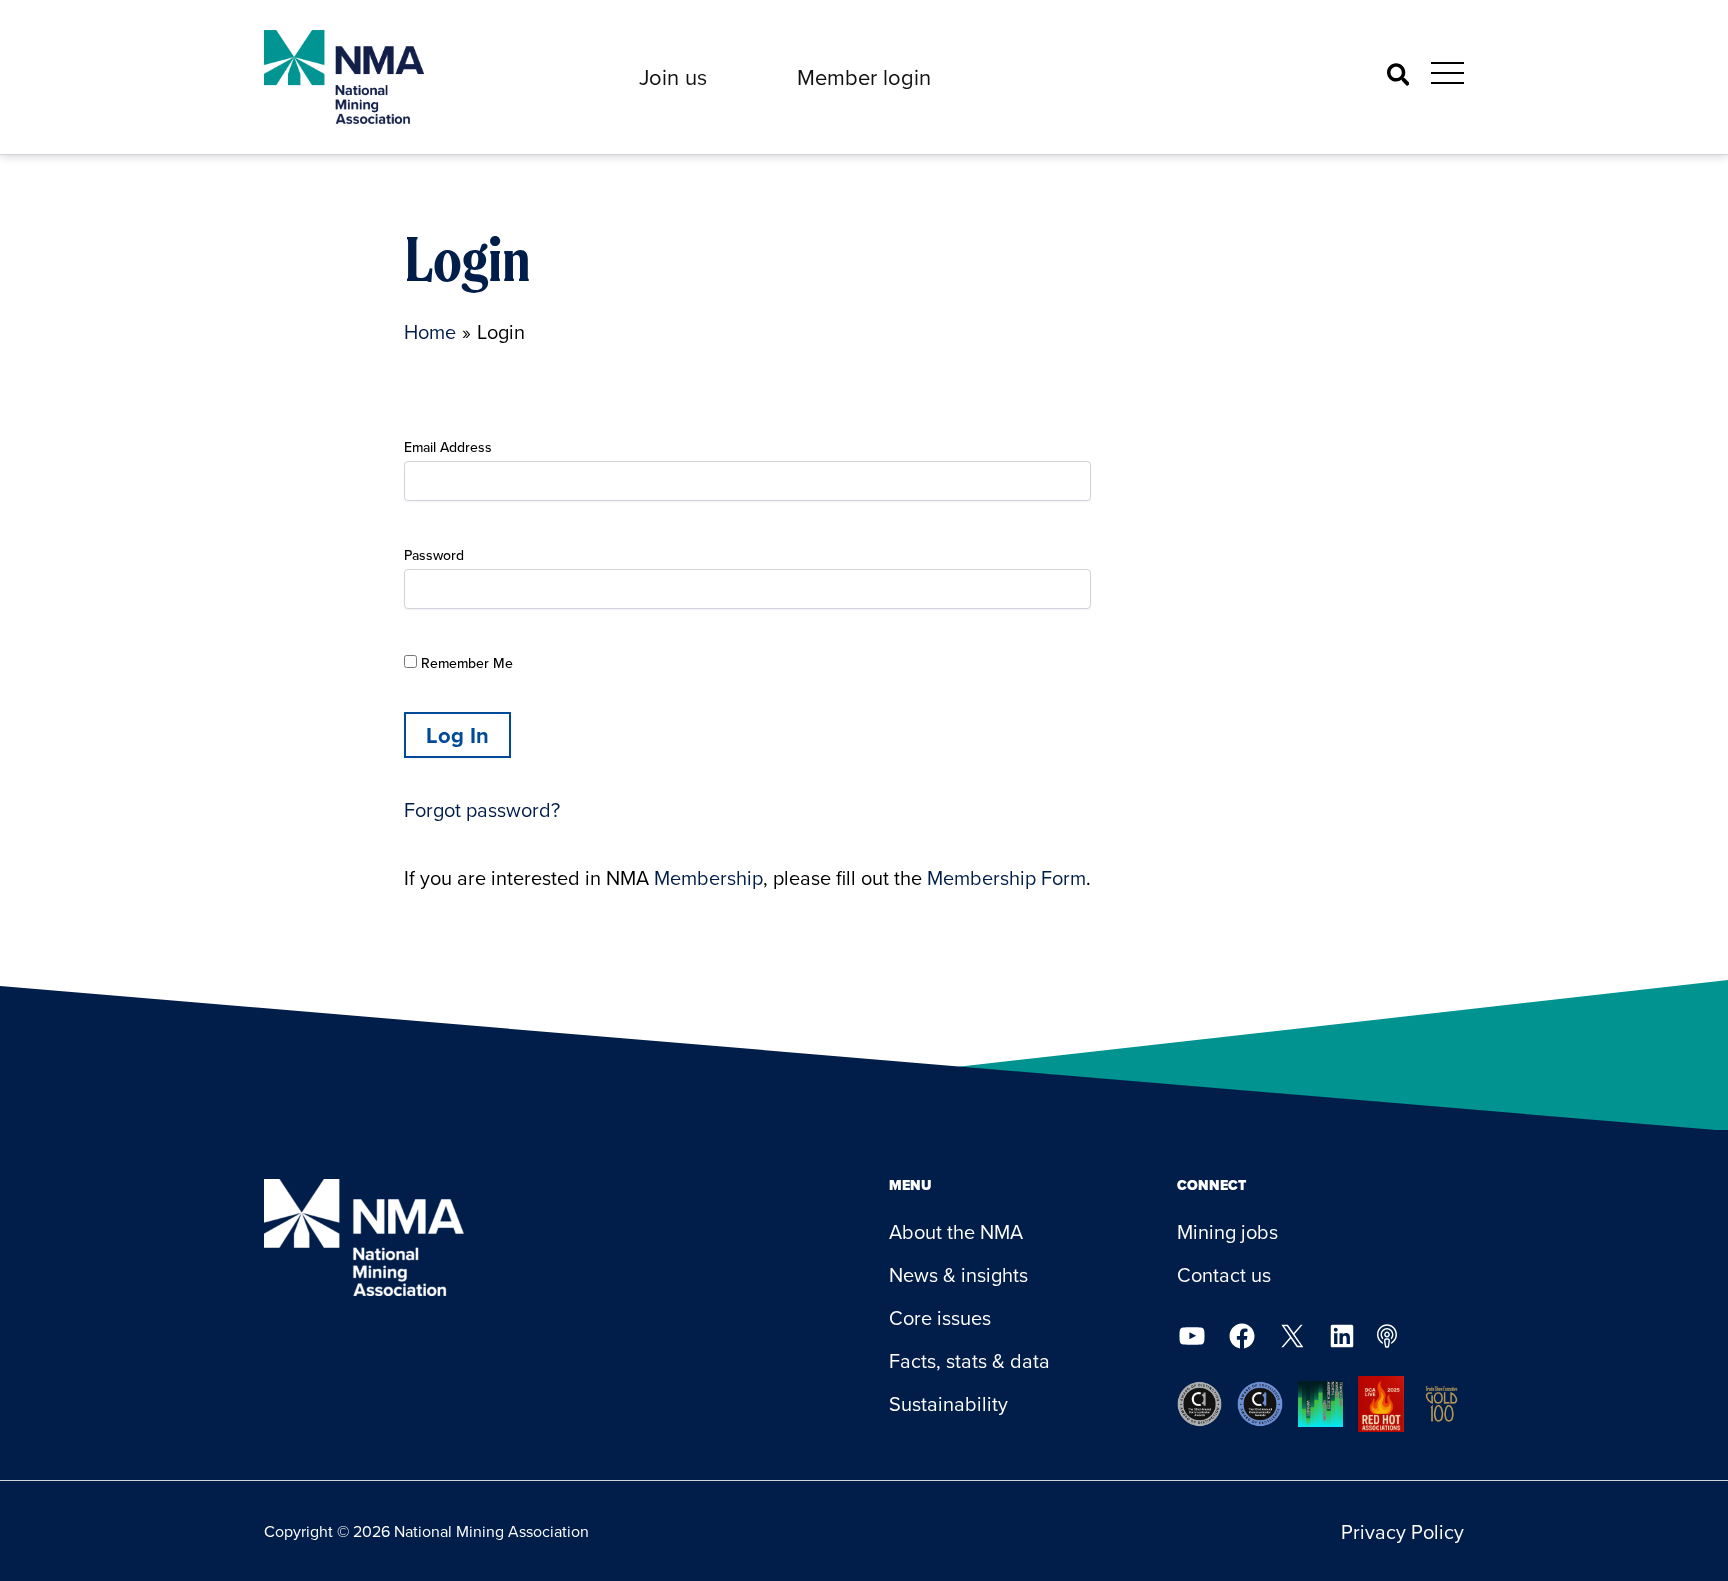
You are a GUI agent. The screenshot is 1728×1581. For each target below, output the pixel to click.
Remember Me (465, 663)
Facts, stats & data (969, 1360)
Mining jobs (1227, 1231)
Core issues (940, 1317)
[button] (673, 77)
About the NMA (956, 1231)
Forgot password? (482, 809)
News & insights (958, 1274)
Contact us (1224, 1274)
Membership (708, 877)
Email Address (448, 447)
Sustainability (948, 1403)
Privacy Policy (1402, 1531)
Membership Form (1006, 877)
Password (434, 555)
